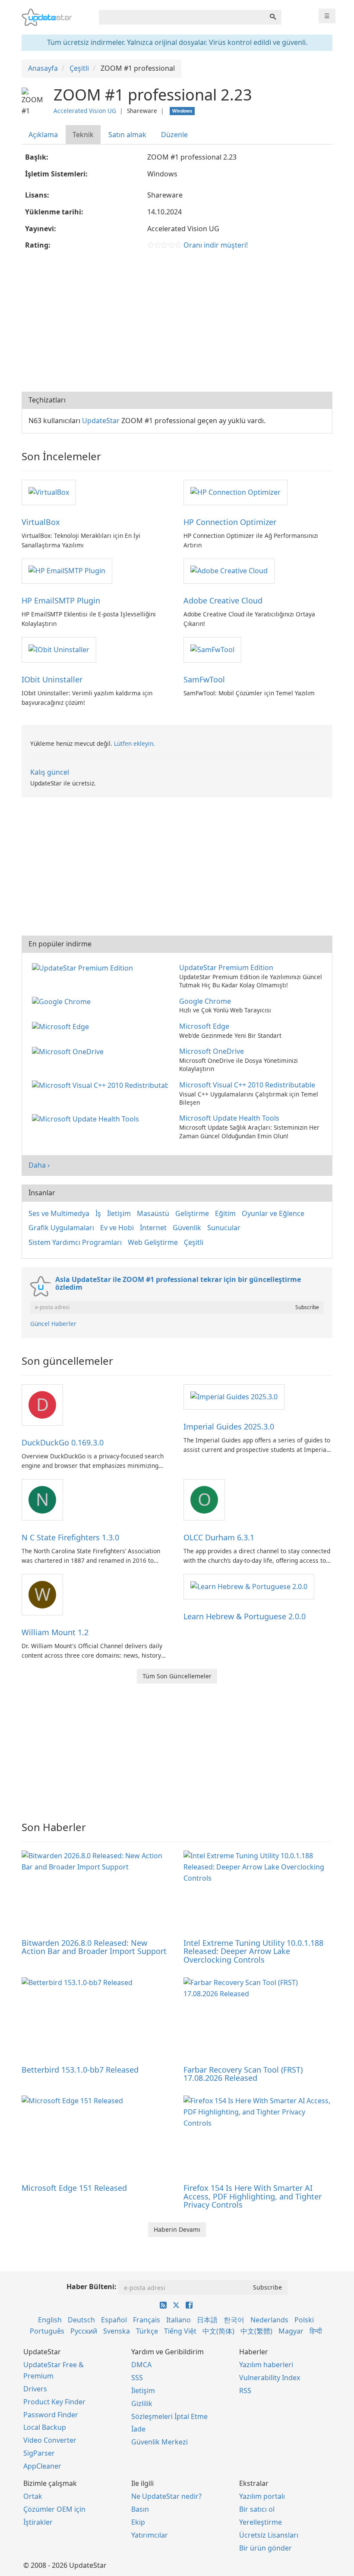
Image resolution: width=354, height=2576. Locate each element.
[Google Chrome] (63, 1001)
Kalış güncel (50, 772)
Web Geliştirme (153, 1242)
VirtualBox (41, 522)
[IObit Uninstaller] (59, 649)
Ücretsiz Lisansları (269, 2535)
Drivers (35, 2389)
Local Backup (45, 2427)
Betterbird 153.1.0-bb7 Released (80, 2070)
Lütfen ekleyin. (134, 743)
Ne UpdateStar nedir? (166, 2496)
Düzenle (174, 135)
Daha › (39, 1165)
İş (98, 1213)
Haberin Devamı (177, 2229)
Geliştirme (192, 1213)
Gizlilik (142, 2403)
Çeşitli (194, 1242)
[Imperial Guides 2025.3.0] (234, 1396)
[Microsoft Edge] (62, 1026)
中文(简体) (218, 2331)
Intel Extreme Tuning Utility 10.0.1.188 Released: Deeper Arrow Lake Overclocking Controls (253, 1951)
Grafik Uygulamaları (61, 1228)
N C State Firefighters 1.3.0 (70, 1537)
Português (47, 2331)
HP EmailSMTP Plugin (61, 600)
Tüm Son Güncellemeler (177, 1676)
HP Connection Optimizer (230, 522)
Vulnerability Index (270, 2378)
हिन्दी (316, 2331)
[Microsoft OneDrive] (70, 1051)
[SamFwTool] (212, 649)
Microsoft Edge (204, 1026)
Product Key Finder (54, 2402)
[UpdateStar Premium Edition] (84, 968)
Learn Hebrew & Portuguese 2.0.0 (245, 1616)
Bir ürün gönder (265, 2548)
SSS (137, 2378)
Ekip (138, 2522)
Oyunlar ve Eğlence (273, 1213)
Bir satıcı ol (257, 2509)
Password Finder (51, 2415)
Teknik (83, 135)
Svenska (117, 2331)
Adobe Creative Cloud (223, 600)
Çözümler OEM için (54, 2509)
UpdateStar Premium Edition (226, 968)
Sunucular (224, 1228)
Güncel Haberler (53, 1324)
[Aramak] (273, 17)
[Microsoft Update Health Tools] (87, 1118)
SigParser (39, 2453)
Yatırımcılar (150, 2535)
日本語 (207, 2320)
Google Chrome (205, 1001)
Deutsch (81, 2320)
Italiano (179, 2320)
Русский (84, 2331)
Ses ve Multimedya (59, 1213)
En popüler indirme (60, 944)
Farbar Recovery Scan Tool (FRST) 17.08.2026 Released (243, 2074)
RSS (245, 2391)
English (50, 2320)
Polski (304, 2320)
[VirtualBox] (49, 492)
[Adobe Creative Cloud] (229, 571)
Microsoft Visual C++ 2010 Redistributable (247, 1085)
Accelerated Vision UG (85, 111)
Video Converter (50, 2440)
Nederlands (269, 2320)
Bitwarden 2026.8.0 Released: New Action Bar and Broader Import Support (94, 1947)
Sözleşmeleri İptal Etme (169, 2416)
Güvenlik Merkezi (160, 2442)
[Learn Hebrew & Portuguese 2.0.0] (249, 1586)
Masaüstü (153, 1213)
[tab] (44, 135)
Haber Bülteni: (92, 2287)
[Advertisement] (177, 323)
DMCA (141, 2365)
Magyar (291, 2331)
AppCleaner (42, 2466)
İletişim (119, 1213)
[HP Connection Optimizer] (235, 492)
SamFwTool (204, 679)
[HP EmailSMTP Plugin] (67, 571)
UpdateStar (101, 421)
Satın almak (127, 135)
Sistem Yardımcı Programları (75, 1242)
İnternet (153, 1228)
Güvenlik (187, 1228)
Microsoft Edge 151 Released (74, 2188)
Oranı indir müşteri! (216, 245)
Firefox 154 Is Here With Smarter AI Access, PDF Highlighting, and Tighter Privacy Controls (253, 2196)
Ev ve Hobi (117, 1228)
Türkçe (147, 2331)
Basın (140, 2509)
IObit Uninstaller (52, 679)
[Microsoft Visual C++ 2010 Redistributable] (102, 1085)
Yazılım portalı (262, 2496)
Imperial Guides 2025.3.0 (229, 1426)
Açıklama (43, 135)
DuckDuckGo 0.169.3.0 (63, 1442)
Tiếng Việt (180, 2331)
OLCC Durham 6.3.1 (219, 1537)
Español (114, 2320)
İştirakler (38, 2522)
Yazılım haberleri (266, 2365)
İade (138, 2429)
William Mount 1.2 (55, 1632)
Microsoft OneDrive (212, 1051)
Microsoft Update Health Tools (229, 1118)
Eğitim (225, 1213)
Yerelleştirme (261, 2522)
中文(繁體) (256, 2331)
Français (147, 2320)
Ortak (33, 2496)
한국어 (234, 2320)
